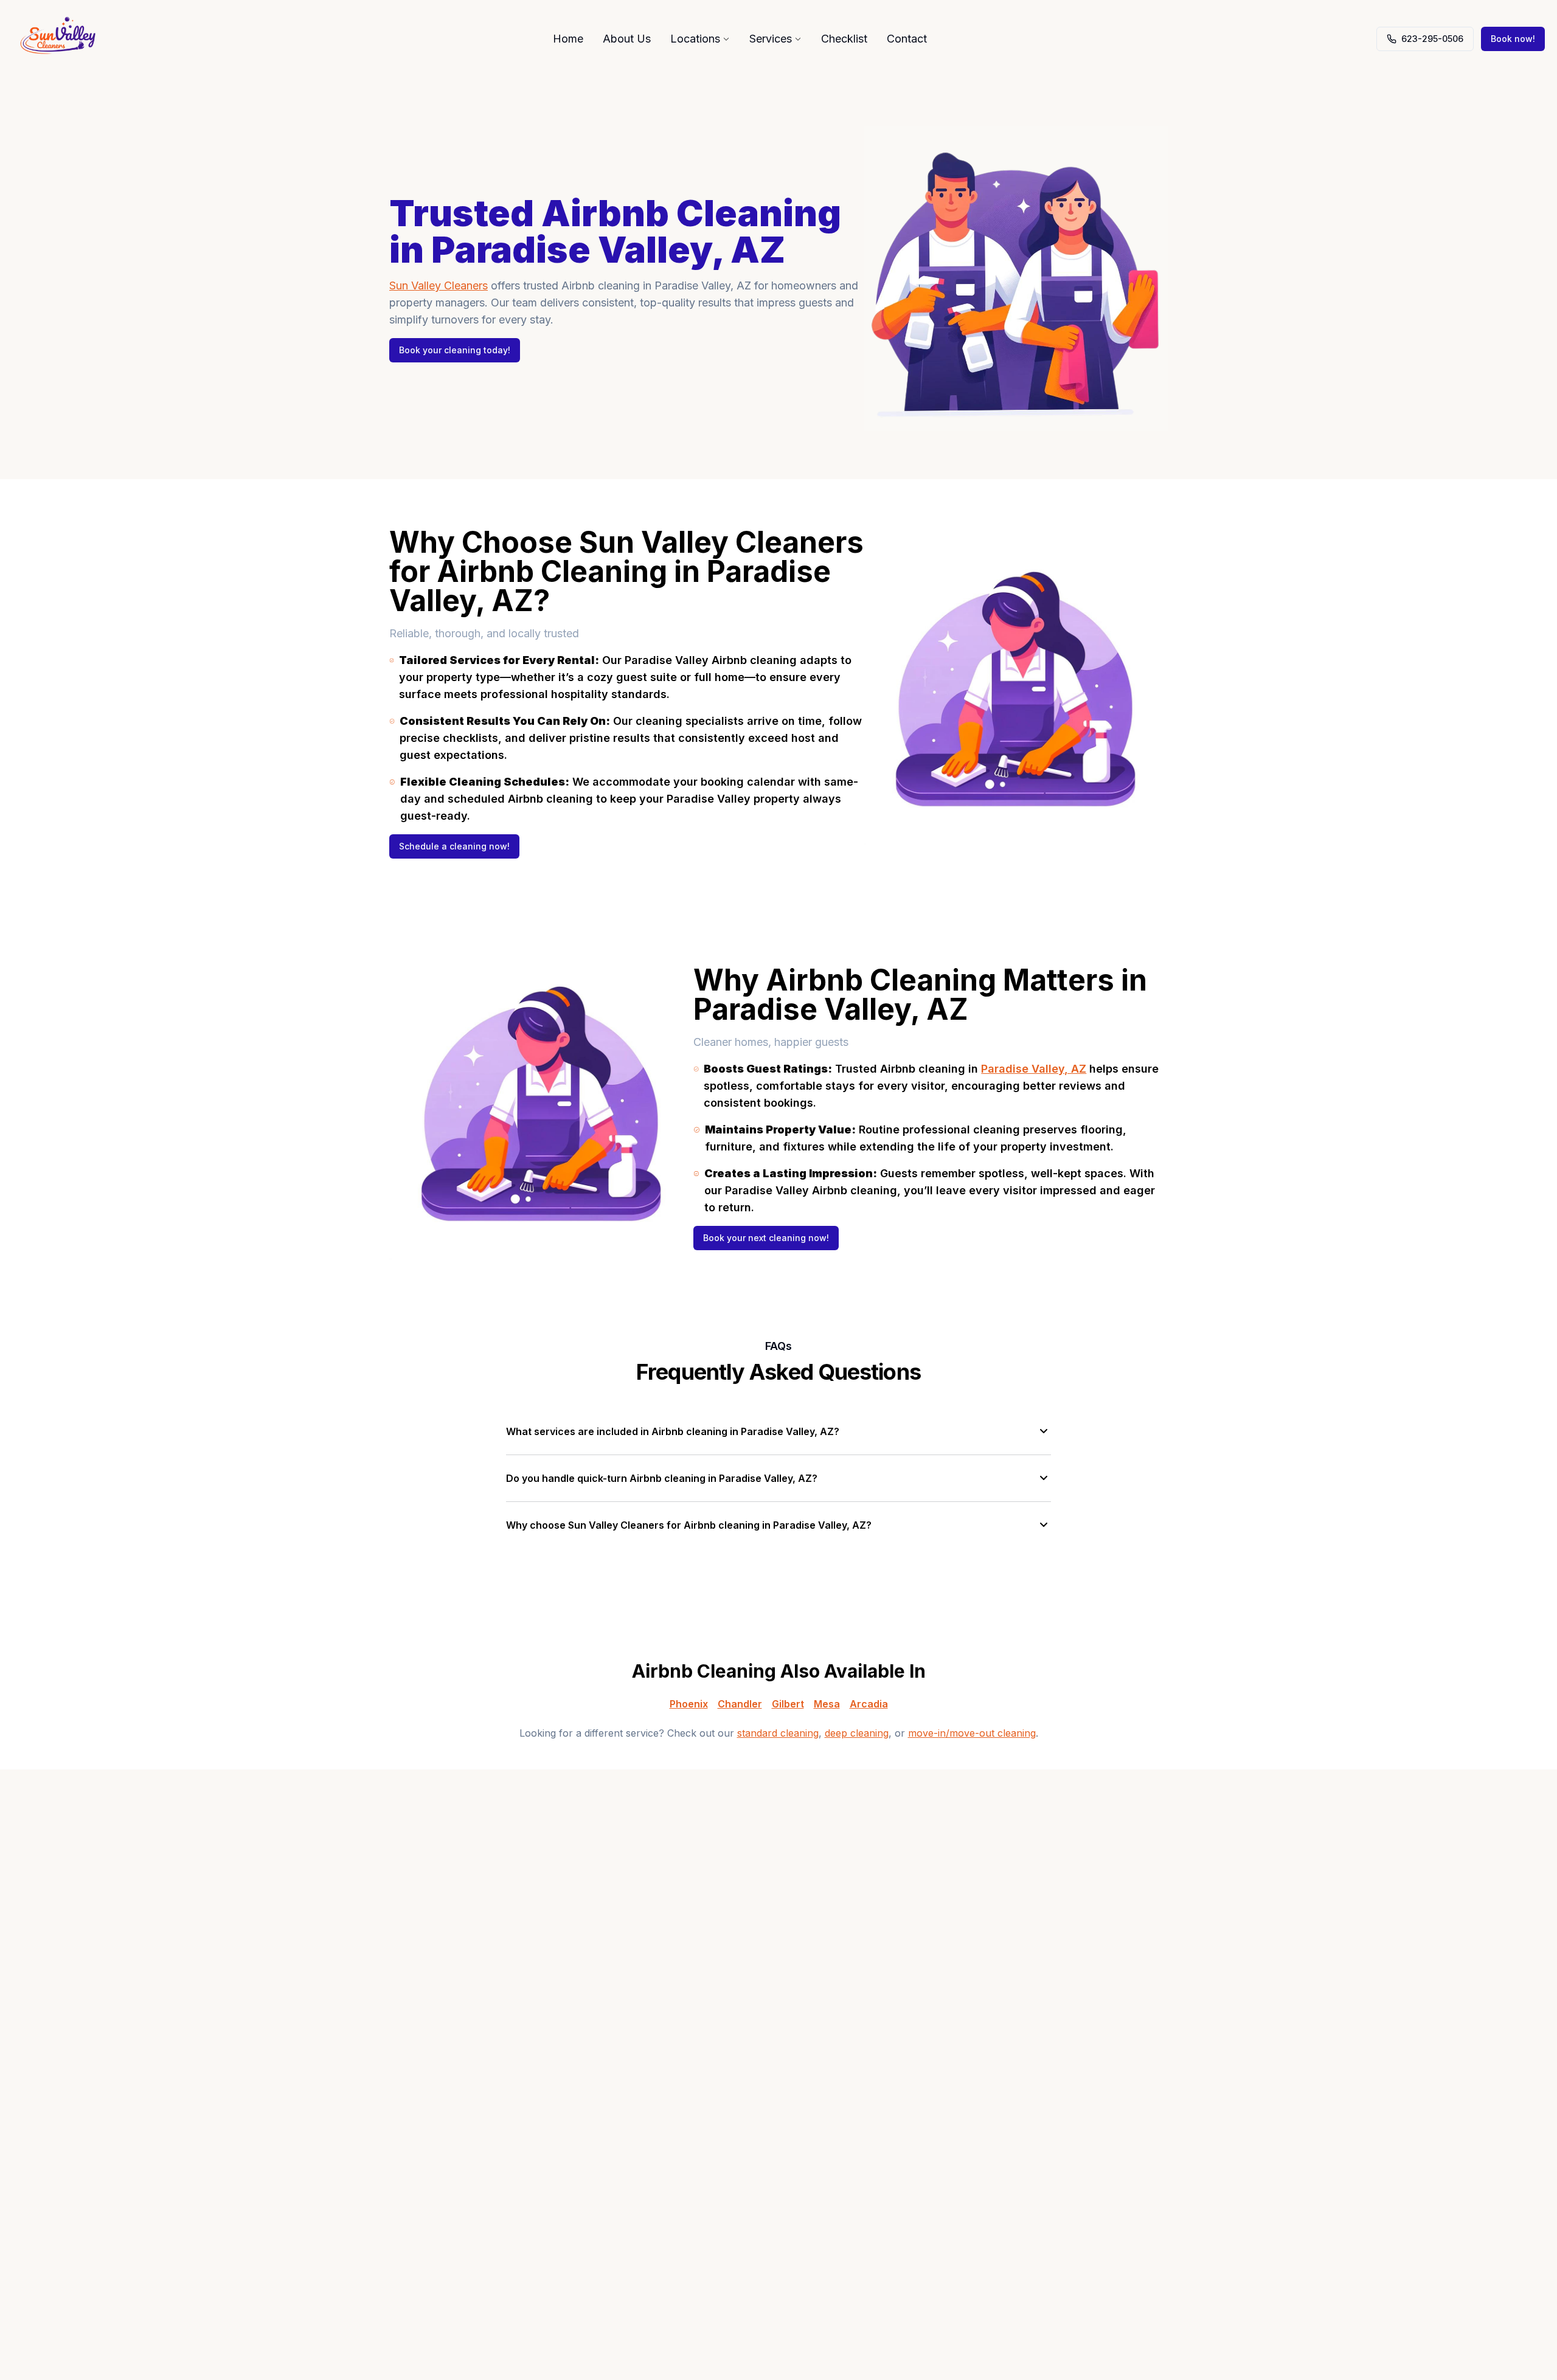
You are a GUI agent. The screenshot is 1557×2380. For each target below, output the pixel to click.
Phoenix (689, 1704)
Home (568, 39)
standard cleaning (778, 1733)
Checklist (844, 39)
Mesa (827, 1704)
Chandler (740, 1704)
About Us (627, 39)
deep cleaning (857, 1733)
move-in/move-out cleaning (972, 1733)
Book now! (1513, 39)
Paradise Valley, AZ (1034, 1069)
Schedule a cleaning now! (454, 846)
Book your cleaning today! (455, 350)
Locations (695, 39)
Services (771, 39)
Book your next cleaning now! (766, 1238)
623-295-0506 (1432, 39)
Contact (907, 39)
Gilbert (788, 1704)
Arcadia (869, 1704)
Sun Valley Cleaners (439, 285)
